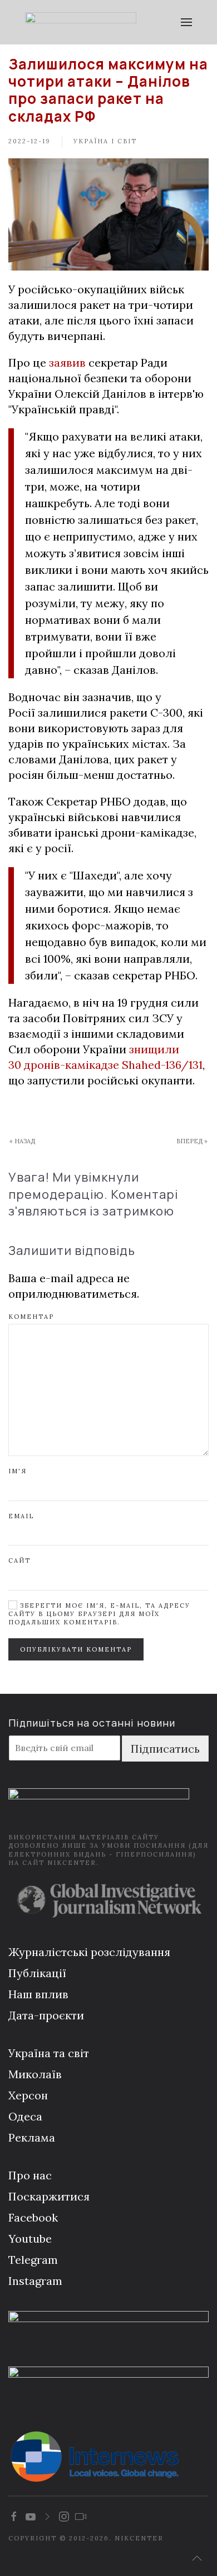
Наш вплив (38, 1994)
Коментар (31, 1317)
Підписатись (165, 1749)
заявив (67, 362)
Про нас (30, 2175)
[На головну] (81, 22)
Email (21, 1516)
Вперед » (192, 1141)
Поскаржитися (49, 2196)
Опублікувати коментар (76, 1649)
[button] (186, 22)
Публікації (37, 1973)
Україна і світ (105, 141)
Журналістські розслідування (89, 1952)
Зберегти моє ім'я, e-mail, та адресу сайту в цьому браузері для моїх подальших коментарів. (99, 1614)
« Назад (22, 1141)
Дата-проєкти (46, 2015)
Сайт (19, 1560)
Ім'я (18, 1471)
